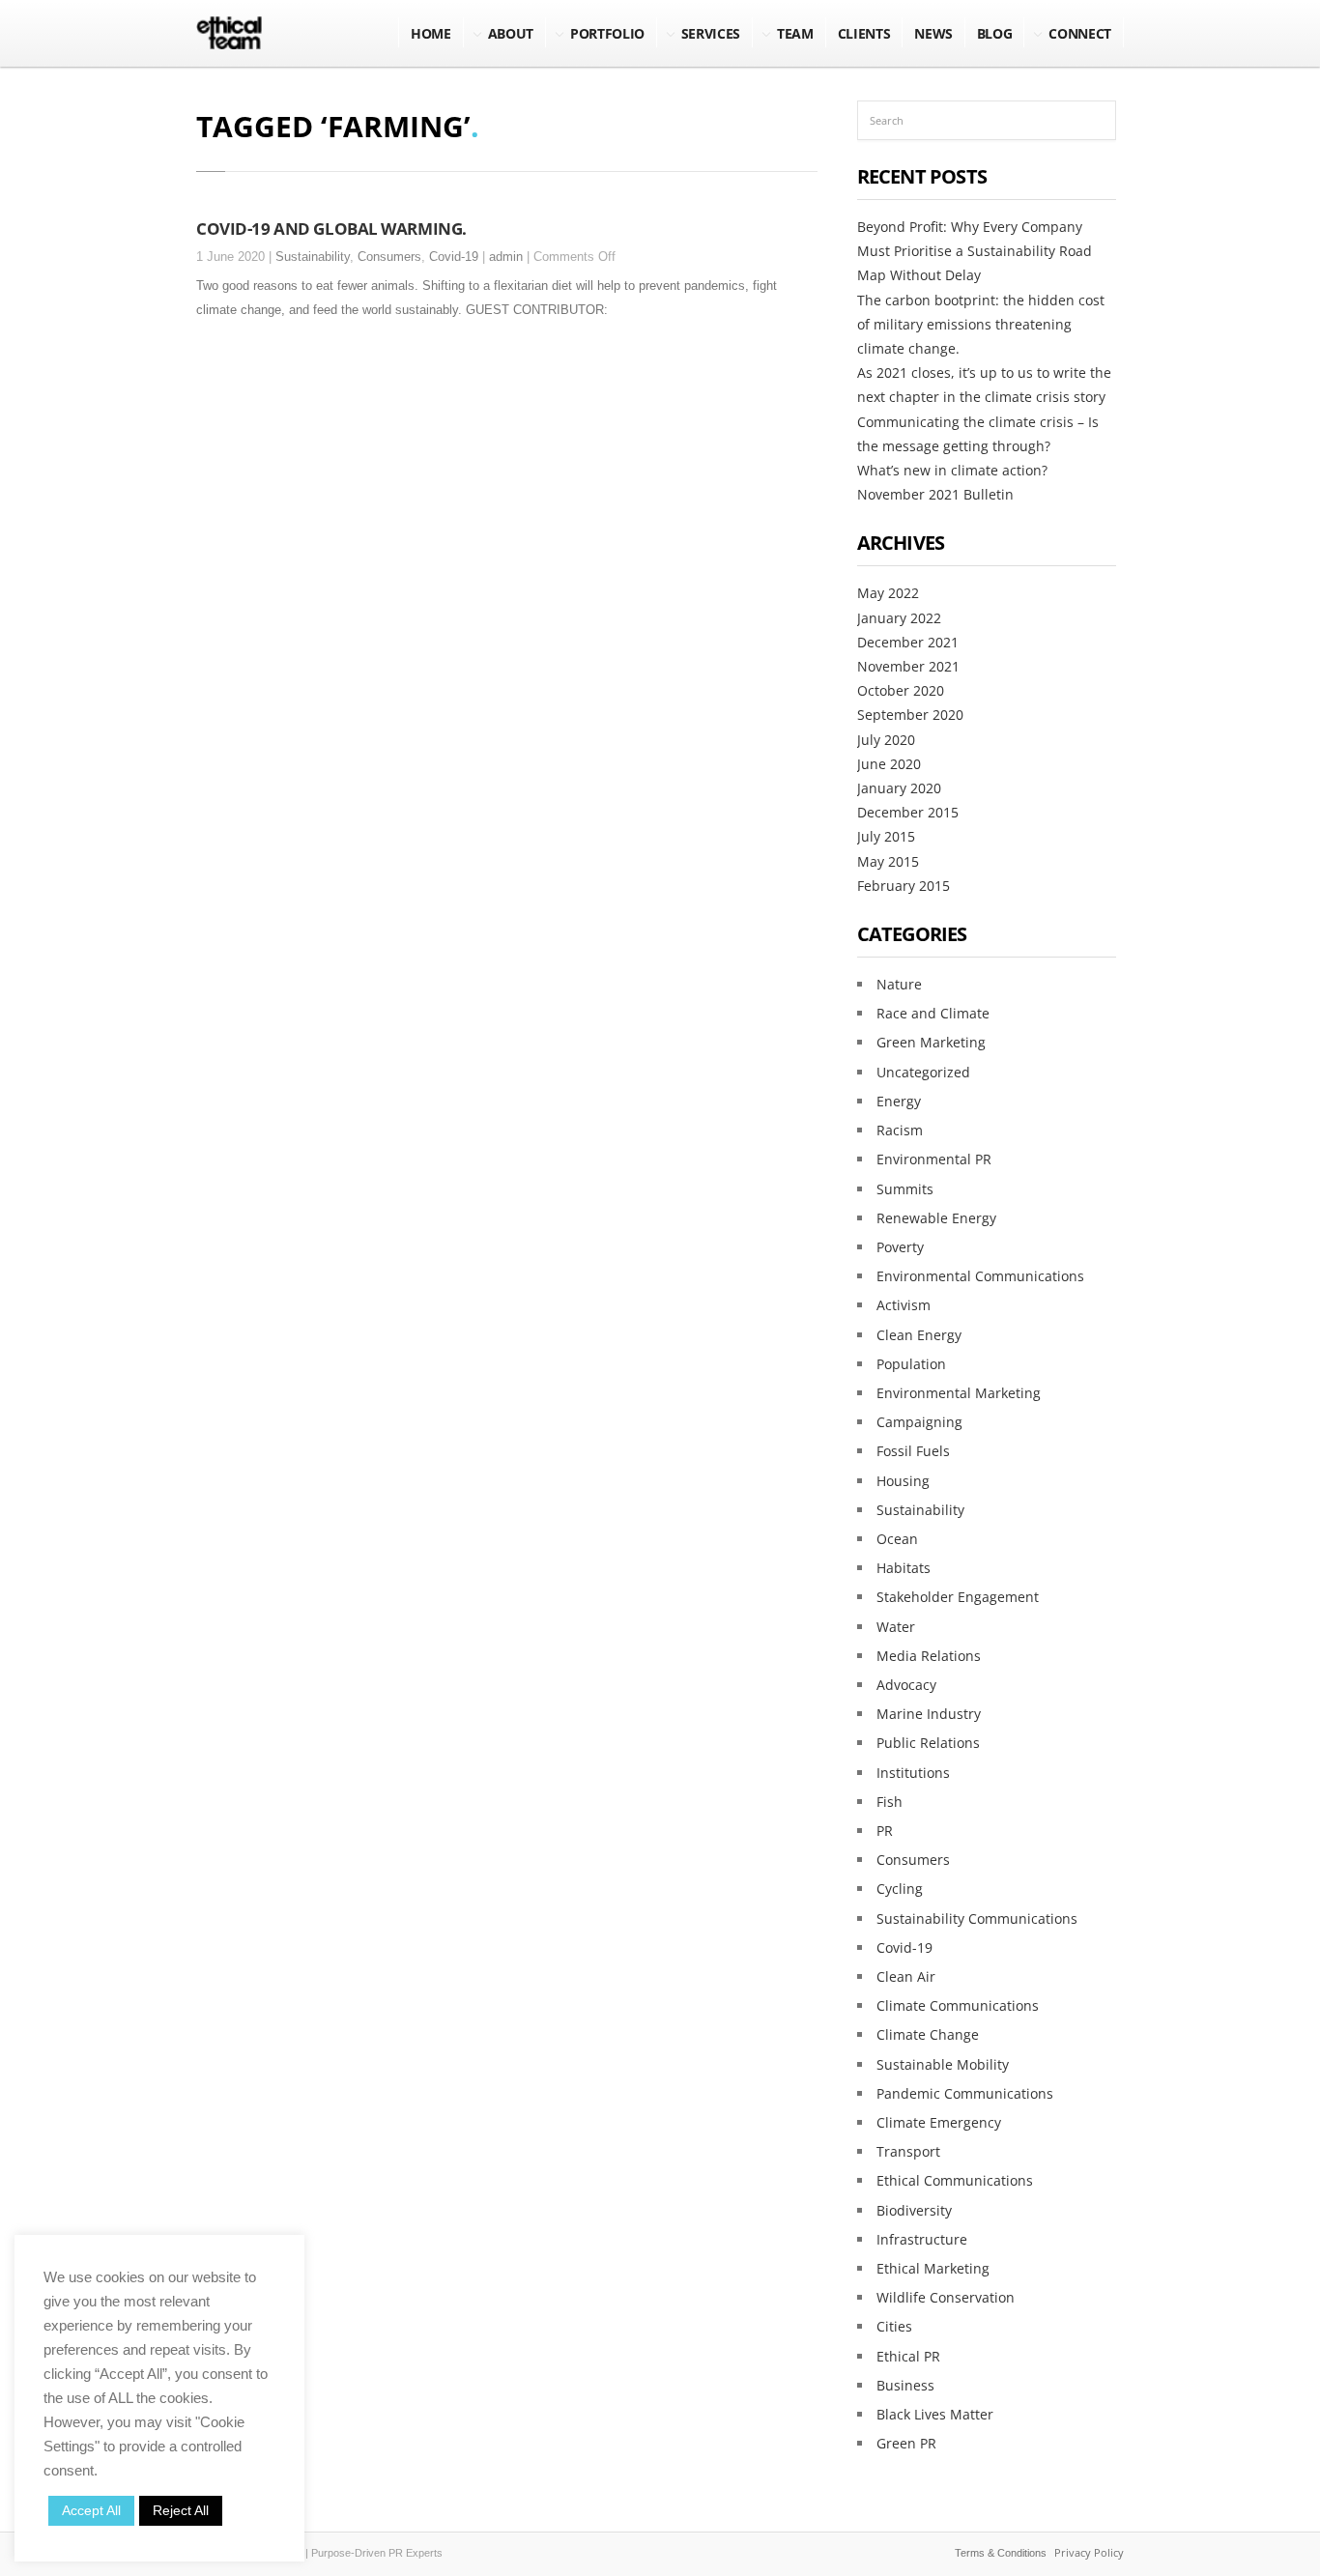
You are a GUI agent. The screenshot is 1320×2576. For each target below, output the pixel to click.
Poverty (900, 1247)
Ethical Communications (955, 2180)
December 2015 (908, 812)
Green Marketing (931, 1042)
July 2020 (886, 740)
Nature (899, 984)
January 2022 (899, 618)
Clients (864, 33)
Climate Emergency (939, 2122)
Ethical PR (908, 2356)
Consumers (389, 257)
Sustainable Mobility (943, 2064)
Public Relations (928, 1743)
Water (896, 1627)
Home (431, 33)
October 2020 (901, 690)
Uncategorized (923, 1072)
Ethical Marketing (933, 2268)
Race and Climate (933, 1013)
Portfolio (607, 33)
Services (711, 33)
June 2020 (889, 764)
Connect (1080, 33)
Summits (905, 1189)
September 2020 (910, 715)
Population (911, 1364)
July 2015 (886, 836)
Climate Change (928, 2034)
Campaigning (919, 1422)
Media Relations (929, 1656)
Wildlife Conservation (946, 2297)
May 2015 (888, 861)
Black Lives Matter (935, 2414)
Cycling (900, 1889)
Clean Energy (919, 1335)
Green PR (906, 2443)
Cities (894, 2326)
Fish (890, 1802)
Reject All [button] (181, 2510)
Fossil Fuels (913, 1451)
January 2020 (899, 788)
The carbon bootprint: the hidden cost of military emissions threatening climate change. (981, 324)
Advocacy (906, 1685)
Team (795, 33)
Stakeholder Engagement (958, 1597)
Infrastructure (922, 2239)
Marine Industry (929, 1714)
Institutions (913, 1773)
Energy (899, 1101)
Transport (908, 2151)
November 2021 (908, 666)
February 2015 (904, 886)
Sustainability (313, 257)
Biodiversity (914, 2210)
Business (905, 2385)
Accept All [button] (91, 2510)
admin (506, 257)
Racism (900, 1130)
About (511, 33)
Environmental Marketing (959, 1393)
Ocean (897, 1539)
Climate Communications (958, 2005)
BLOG (995, 33)
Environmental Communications (980, 1276)
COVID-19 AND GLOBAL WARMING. (331, 228)
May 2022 (888, 593)
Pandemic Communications (965, 2093)
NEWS (933, 33)
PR (885, 1831)
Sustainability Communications (977, 1918)
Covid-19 (454, 257)
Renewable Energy (936, 1218)
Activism (904, 1305)
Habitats (904, 1568)
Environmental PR (934, 1159)
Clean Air (906, 1976)
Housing (903, 1481)
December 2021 (908, 642)
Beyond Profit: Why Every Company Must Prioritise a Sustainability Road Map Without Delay (975, 251)
